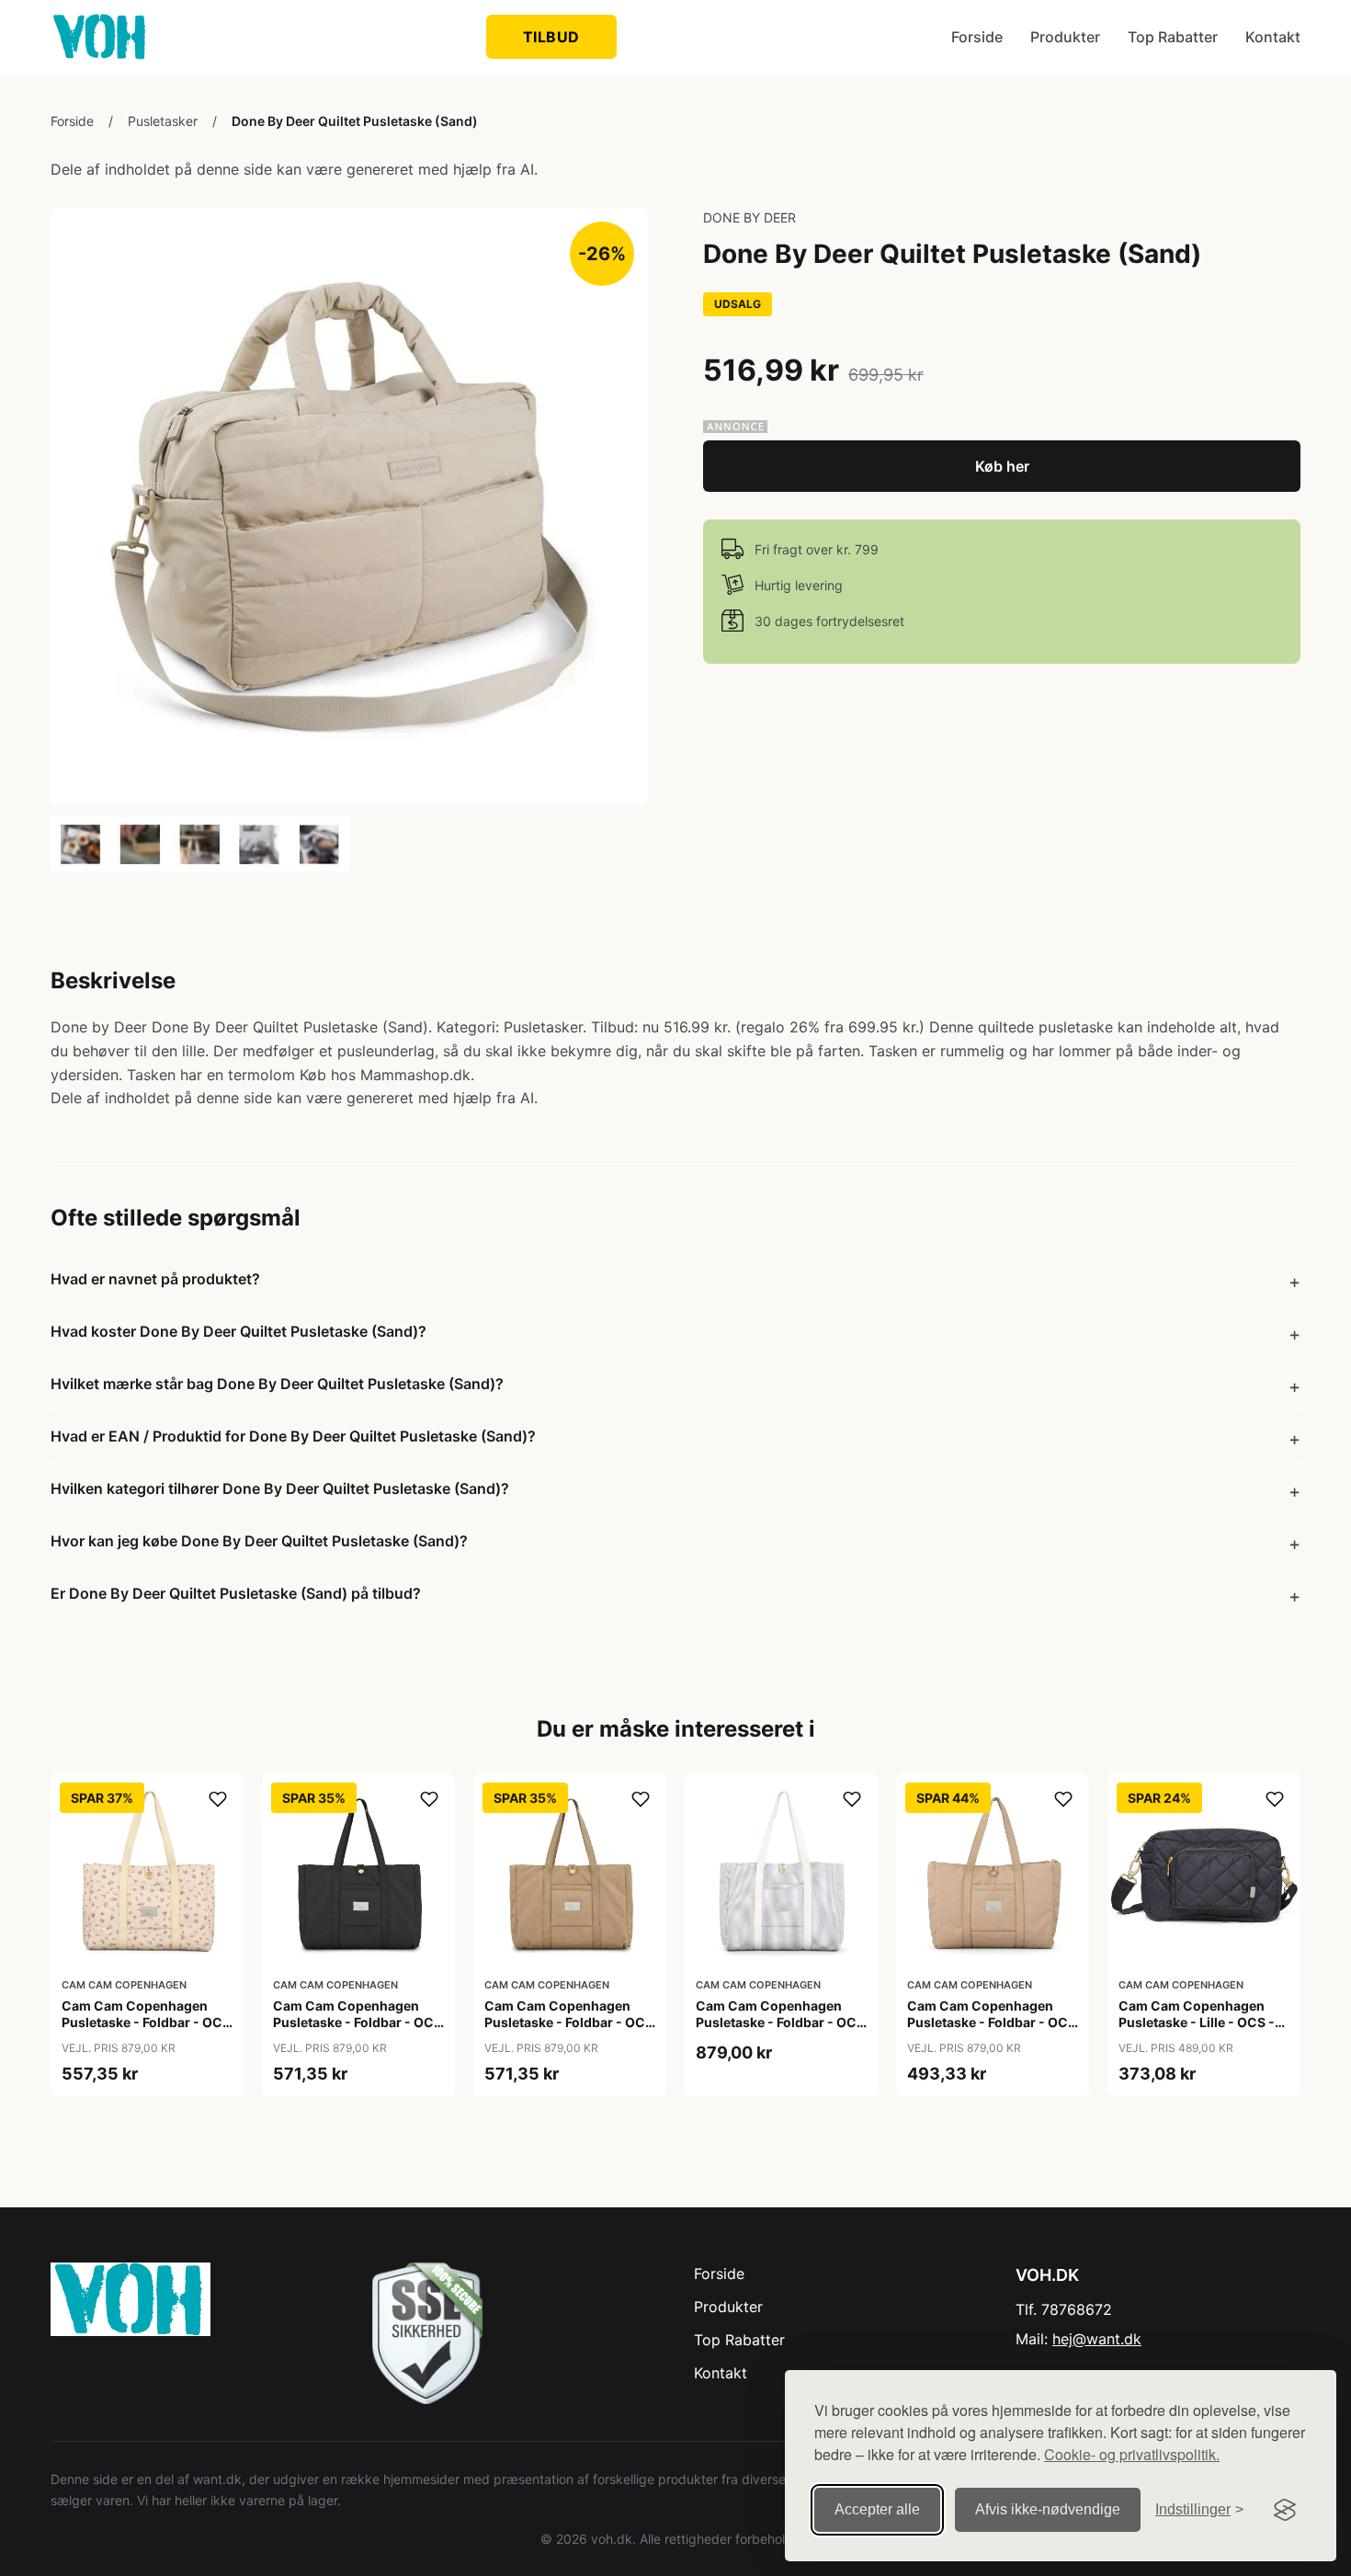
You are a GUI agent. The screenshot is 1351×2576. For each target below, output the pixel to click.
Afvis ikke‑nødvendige (1048, 2509)
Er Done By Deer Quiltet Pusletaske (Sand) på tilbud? (236, 1593)
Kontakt (1273, 37)
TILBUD (551, 37)
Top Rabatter (1173, 37)
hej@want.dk (1097, 2339)
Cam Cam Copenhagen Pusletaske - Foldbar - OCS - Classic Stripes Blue (780, 2022)
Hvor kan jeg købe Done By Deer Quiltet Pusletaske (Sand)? (259, 1541)
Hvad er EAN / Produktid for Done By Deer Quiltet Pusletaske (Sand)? (293, 1436)
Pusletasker (163, 121)
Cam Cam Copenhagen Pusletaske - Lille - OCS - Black (1197, 2022)
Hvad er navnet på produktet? (155, 1279)
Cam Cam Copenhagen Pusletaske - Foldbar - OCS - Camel (569, 2022)
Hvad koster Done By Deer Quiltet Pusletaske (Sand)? (238, 1331)
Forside (977, 37)
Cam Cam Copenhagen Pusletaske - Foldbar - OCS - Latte (992, 2022)
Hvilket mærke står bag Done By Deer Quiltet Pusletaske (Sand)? (277, 1384)
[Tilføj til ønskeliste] (218, 1799)
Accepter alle (877, 2509)
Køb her (1002, 466)
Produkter (1065, 37)
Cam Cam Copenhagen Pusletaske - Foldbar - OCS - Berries (146, 2022)
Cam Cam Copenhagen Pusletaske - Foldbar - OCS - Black (358, 2022)
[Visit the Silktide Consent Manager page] (1285, 2510)
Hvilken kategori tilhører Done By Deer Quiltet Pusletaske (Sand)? (280, 1488)
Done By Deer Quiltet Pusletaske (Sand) (355, 121)
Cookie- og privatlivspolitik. (1132, 2454)
